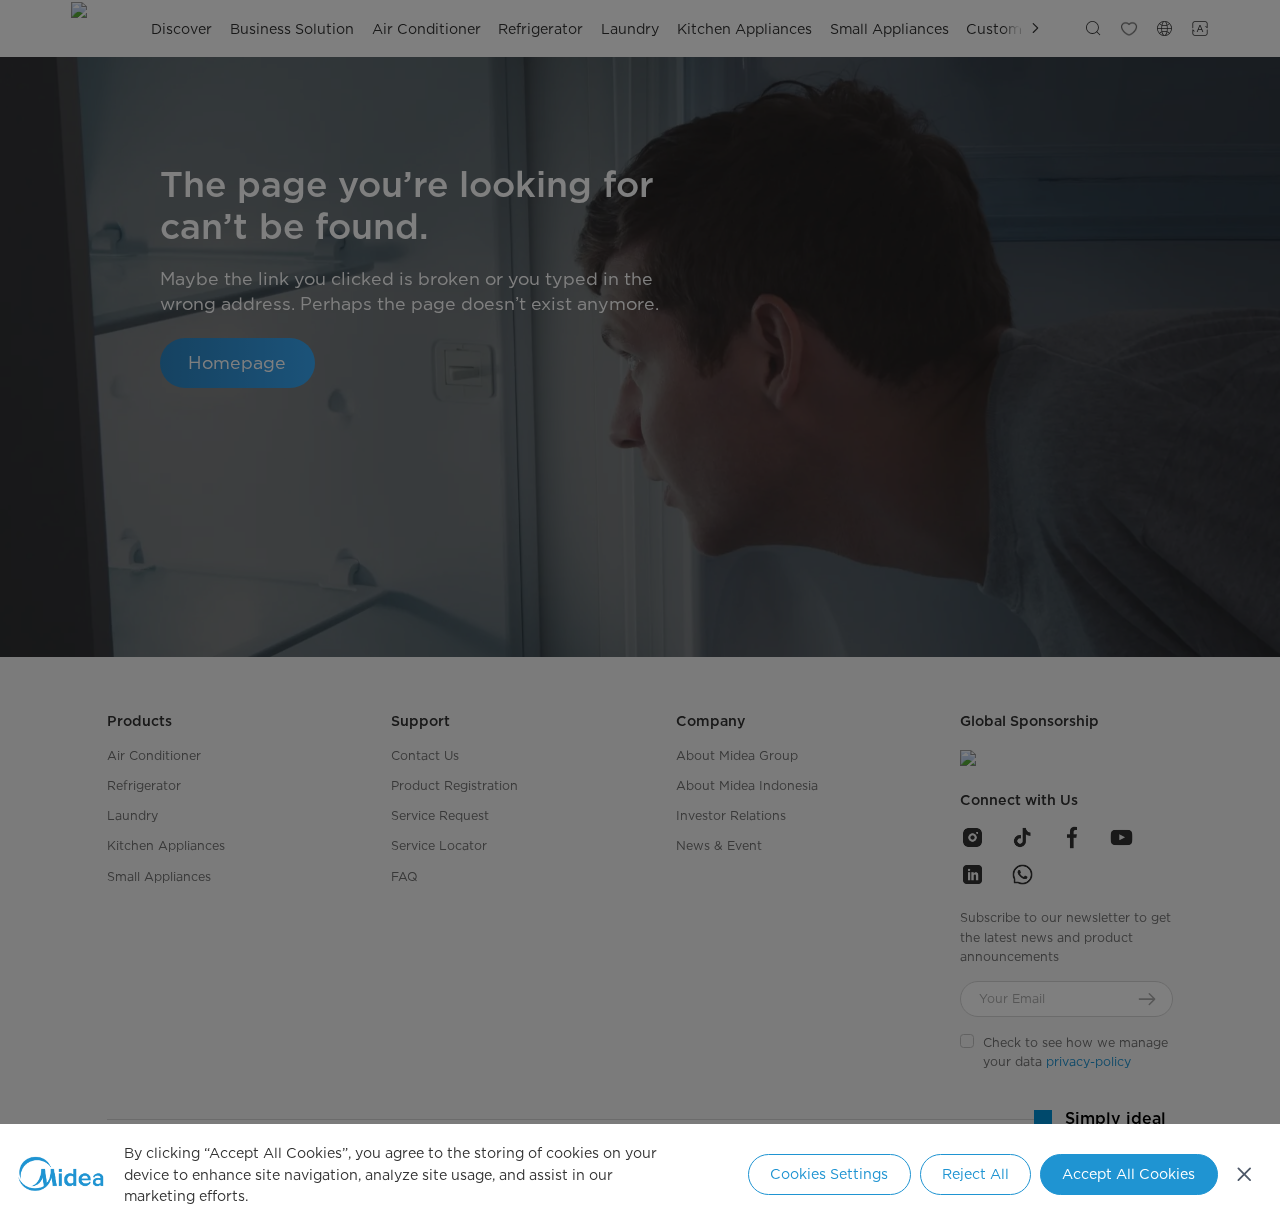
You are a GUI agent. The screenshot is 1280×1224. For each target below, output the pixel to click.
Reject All (975, 1173)
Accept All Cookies (1128, 1173)
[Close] (1245, 1174)
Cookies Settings (829, 1173)
